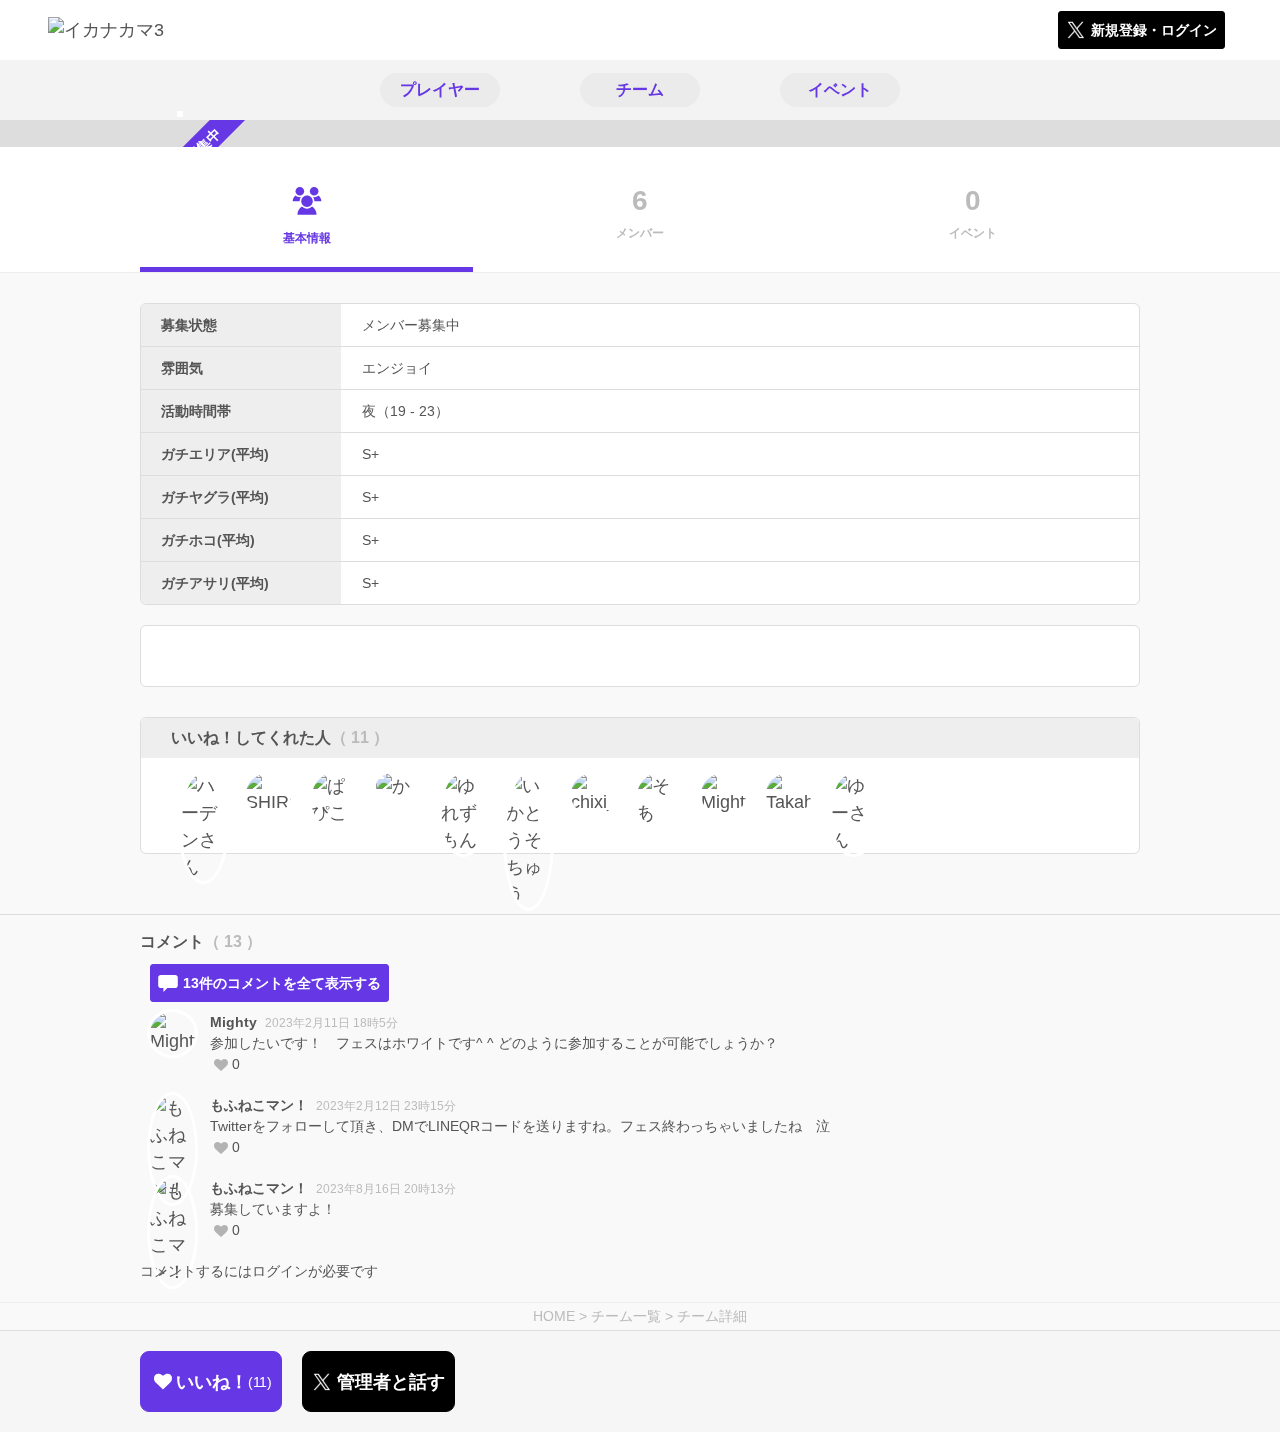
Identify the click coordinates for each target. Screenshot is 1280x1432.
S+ (370, 454)
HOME (554, 1316)
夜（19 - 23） (405, 411)
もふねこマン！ (259, 1105)
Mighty (233, 1022)
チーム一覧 (626, 1316)
